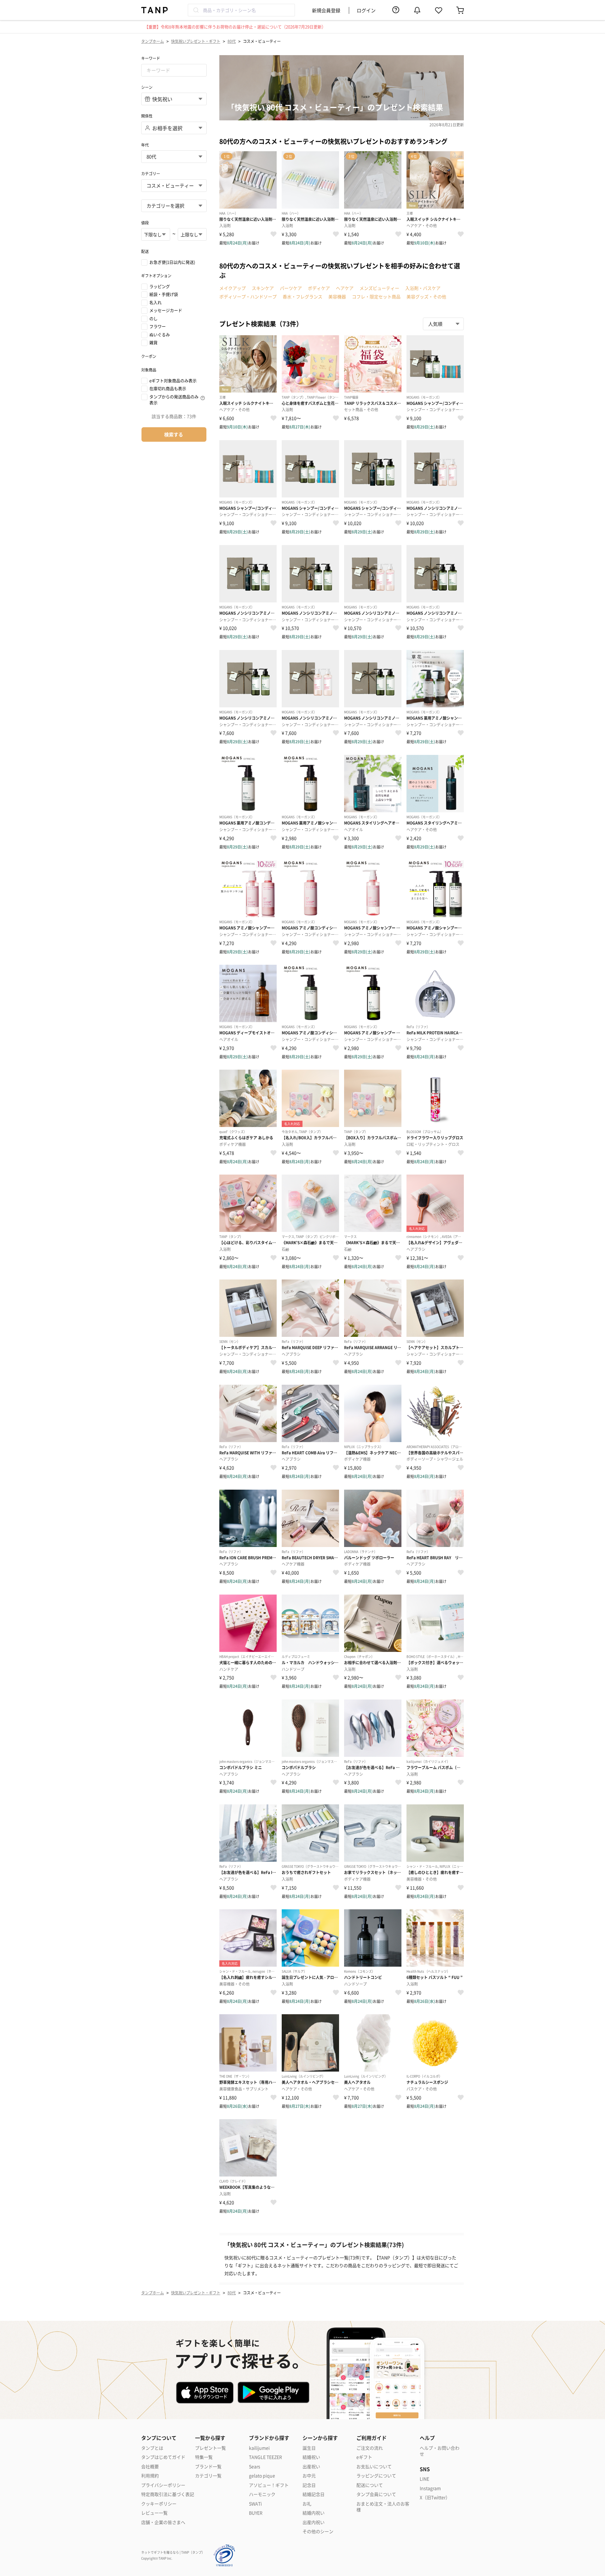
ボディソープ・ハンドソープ (248, 296)
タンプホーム (153, 41)
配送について (370, 2485)
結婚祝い (311, 2457)
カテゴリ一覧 (208, 2476)
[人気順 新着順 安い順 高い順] (443, 324)
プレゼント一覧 (210, 2448)
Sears (255, 2467)
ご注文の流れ (370, 2448)
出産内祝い (314, 2522)
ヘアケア (345, 288)
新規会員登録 (326, 10)
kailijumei (259, 2448)
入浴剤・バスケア (423, 288)
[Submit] (196, 10)
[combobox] (241, 10)
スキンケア (263, 288)
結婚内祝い (314, 2513)
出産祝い (311, 2467)
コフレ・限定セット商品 (376, 296)
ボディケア (319, 288)
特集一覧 (204, 2457)
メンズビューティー (379, 288)
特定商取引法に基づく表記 (168, 2494)
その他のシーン (318, 2531)
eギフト (364, 2457)
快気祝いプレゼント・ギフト (196, 41)
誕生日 (309, 2448)
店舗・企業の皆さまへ (163, 2522)
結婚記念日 (314, 2494)
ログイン (366, 10)
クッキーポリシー (159, 2504)
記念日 (309, 2485)
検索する (174, 434)
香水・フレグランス (302, 296)
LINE (424, 2479)
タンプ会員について (376, 2494)
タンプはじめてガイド (163, 2457)
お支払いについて (374, 2467)
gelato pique (262, 2476)
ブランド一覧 (208, 2467)
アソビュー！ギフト (269, 2485)
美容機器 (337, 296)
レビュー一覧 (154, 2513)
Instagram (430, 2488)
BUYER (256, 2513)
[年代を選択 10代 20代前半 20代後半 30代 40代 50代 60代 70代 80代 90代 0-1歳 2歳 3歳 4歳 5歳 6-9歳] (174, 157)
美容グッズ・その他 (426, 296)
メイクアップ (233, 288)
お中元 (309, 2476)
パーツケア (291, 288)
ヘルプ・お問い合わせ (440, 2451)
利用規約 (150, 2476)
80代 (232, 41)
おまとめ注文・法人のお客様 (383, 2507)
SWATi (255, 2504)
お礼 (307, 2504)
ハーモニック (262, 2494)
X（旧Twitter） (435, 2497)
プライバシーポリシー (163, 2485)
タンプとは (152, 2448)
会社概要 (150, 2467)
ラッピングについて (376, 2476)
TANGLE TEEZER (265, 2457)
